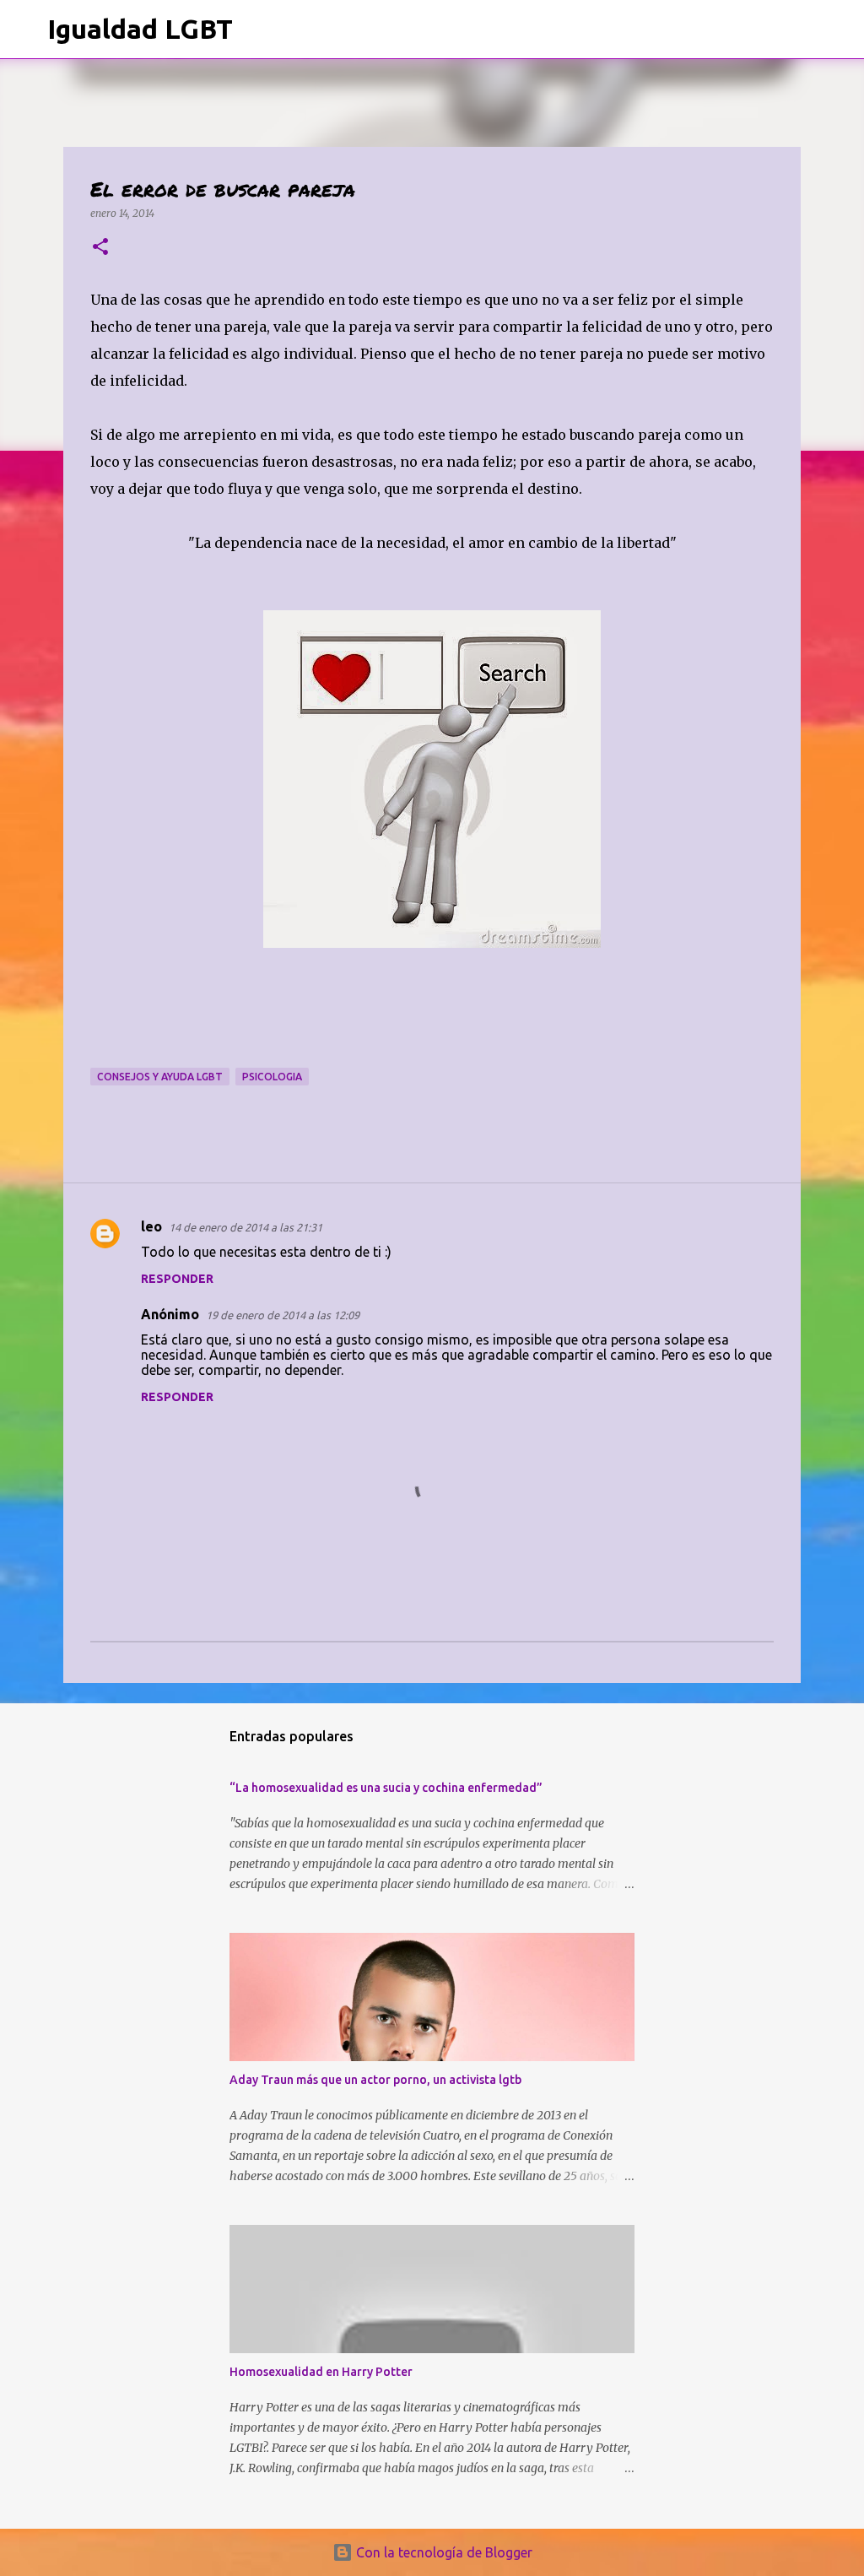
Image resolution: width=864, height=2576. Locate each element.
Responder (177, 1279)
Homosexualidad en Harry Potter (321, 2372)
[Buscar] (256, 30)
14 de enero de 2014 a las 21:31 (246, 1227)
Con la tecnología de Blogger (443, 2552)
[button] (100, 248)
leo (151, 1226)
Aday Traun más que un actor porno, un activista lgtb (375, 2080)
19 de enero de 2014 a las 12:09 (283, 1315)
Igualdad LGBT (140, 29)
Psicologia (272, 1077)
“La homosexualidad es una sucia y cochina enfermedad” (386, 1788)
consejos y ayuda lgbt (160, 1077)
